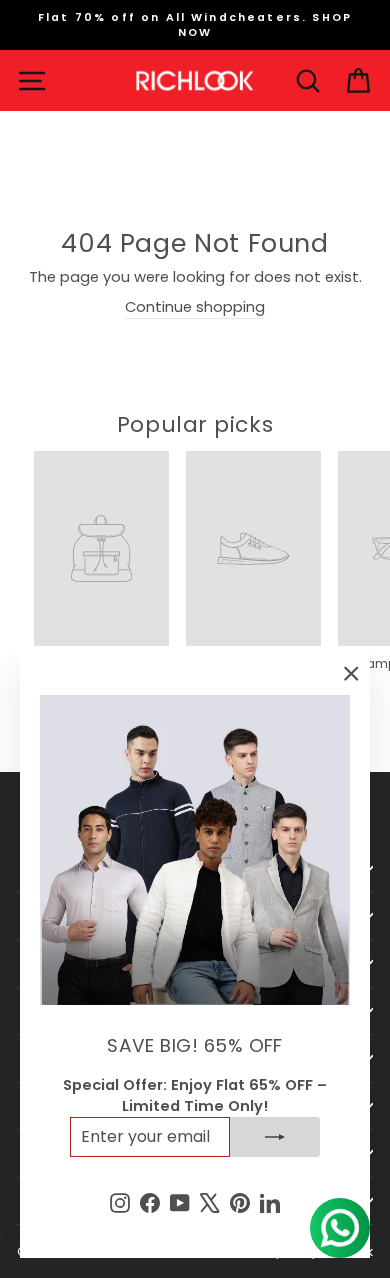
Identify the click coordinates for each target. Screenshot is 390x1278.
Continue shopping (195, 307)
